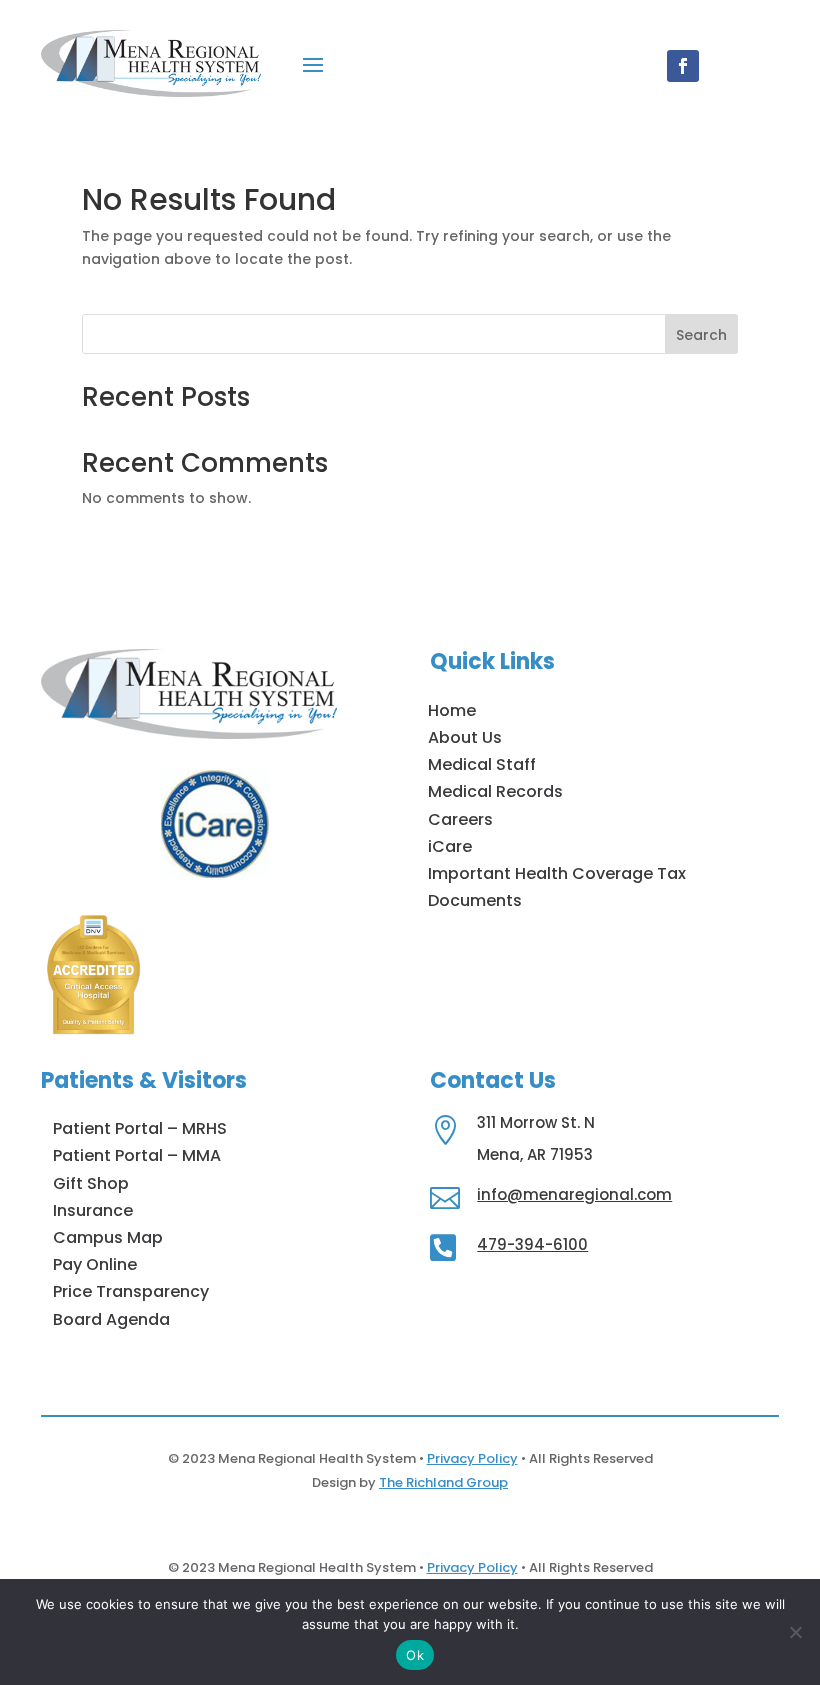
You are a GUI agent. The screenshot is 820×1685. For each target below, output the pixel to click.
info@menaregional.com (574, 1194)
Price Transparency (131, 1291)
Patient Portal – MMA (137, 1155)
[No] (795, 1632)
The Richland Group (443, 1482)
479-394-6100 (532, 1244)
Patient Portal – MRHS (140, 1128)
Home (452, 710)
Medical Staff (482, 764)
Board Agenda (111, 1319)
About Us (465, 737)
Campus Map (108, 1237)
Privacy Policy (472, 1458)
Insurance (93, 1210)
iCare (450, 846)
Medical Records (495, 791)
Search (701, 335)
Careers (460, 819)
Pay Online (95, 1264)
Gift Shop (91, 1183)
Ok (415, 1655)
